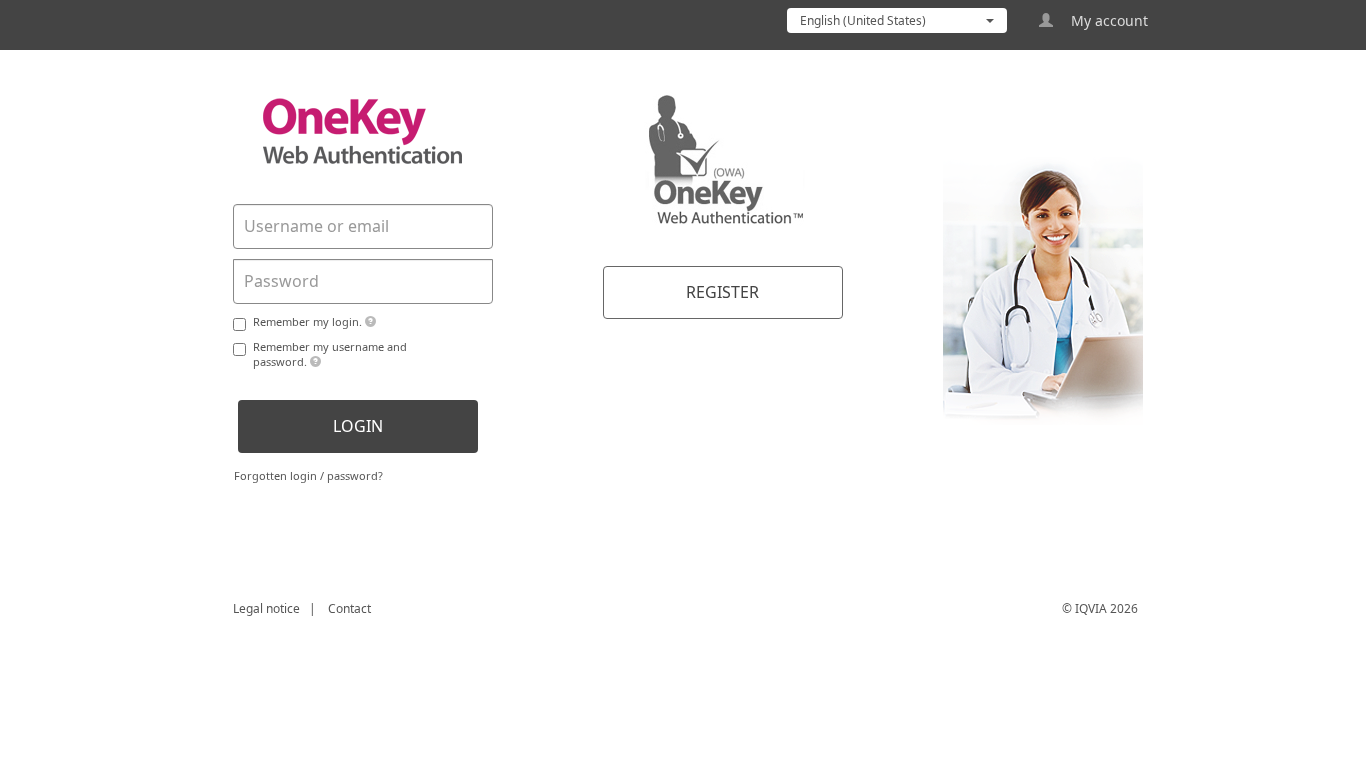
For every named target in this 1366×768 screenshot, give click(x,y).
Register (722, 292)
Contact (349, 608)
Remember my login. (309, 321)
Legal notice (266, 608)
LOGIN (358, 426)
